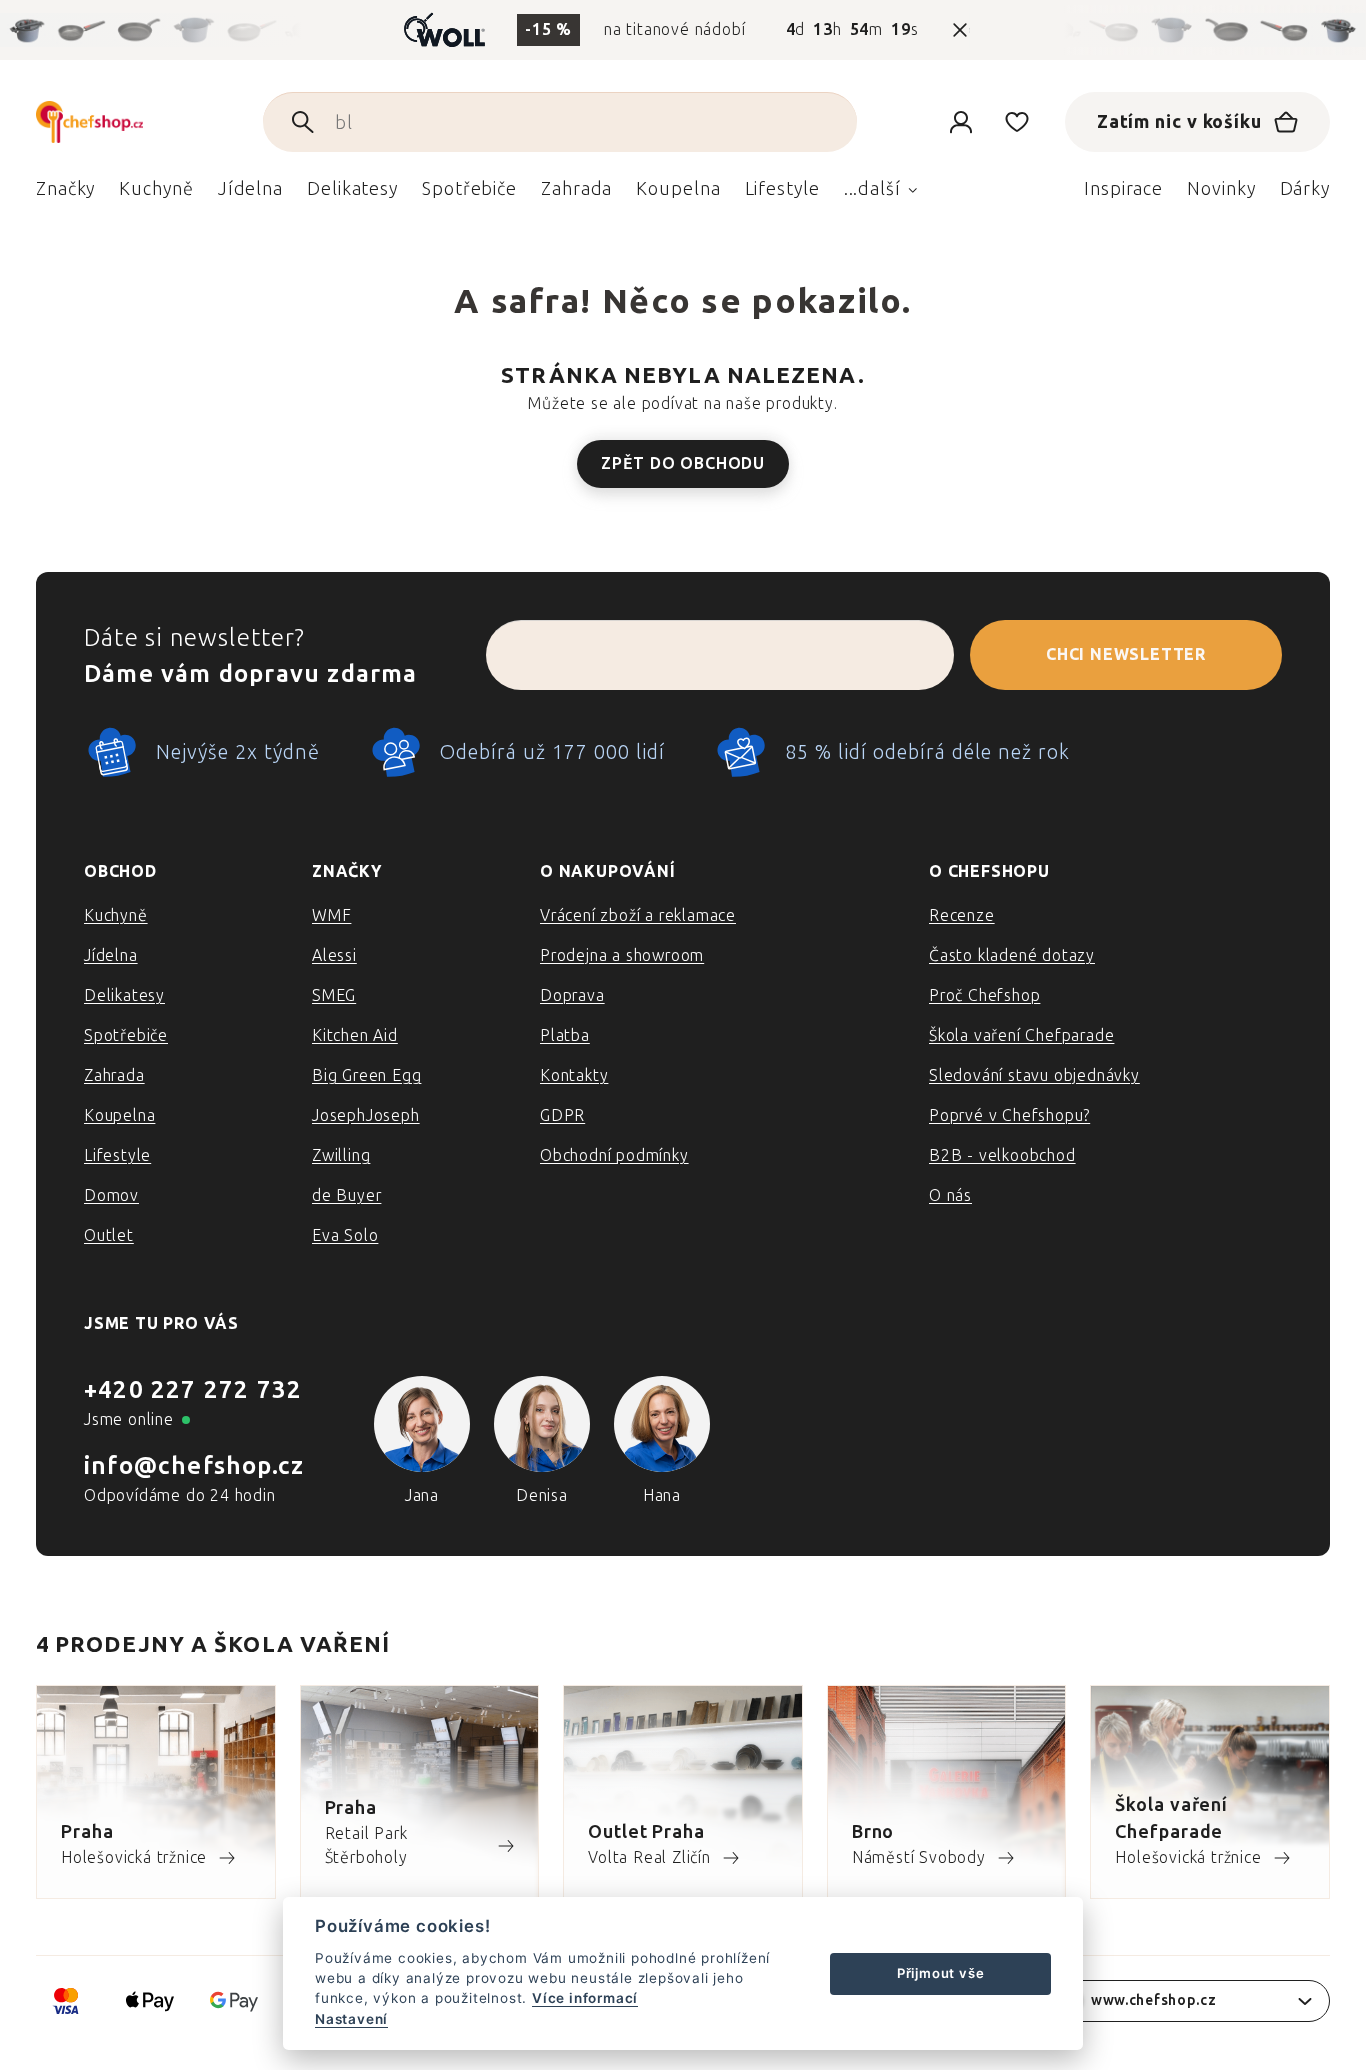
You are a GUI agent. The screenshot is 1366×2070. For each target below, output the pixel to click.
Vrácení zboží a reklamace (638, 915)
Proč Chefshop (984, 995)
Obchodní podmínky (614, 1155)
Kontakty (574, 1075)
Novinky (1221, 189)
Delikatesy (124, 995)
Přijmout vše (941, 1973)
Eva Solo (345, 1235)
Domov (111, 1195)
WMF (331, 915)
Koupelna (119, 1115)
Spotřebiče (126, 1035)
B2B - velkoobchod (1002, 1155)
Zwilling (341, 1155)
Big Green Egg (366, 1075)
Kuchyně (116, 915)
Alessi (334, 955)
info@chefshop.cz (194, 1465)
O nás (950, 1195)
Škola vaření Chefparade (1021, 1035)
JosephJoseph (366, 1115)
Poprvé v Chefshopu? (1009, 1115)
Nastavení (351, 2019)
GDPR (562, 1115)
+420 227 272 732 (193, 1389)
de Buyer (346, 1195)
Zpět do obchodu (683, 463)
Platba (565, 1035)
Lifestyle (117, 1155)
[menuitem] (65, 194)
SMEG (334, 995)
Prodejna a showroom (622, 955)
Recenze (962, 915)
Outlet (109, 1235)
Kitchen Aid (355, 1035)
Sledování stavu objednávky (1034, 1075)
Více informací (585, 1998)
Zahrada (114, 1075)
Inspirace (1123, 189)
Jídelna (111, 955)
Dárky (1305, 189)
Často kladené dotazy (1012, 955)
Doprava (572, 995)
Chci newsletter (1126, 654)
